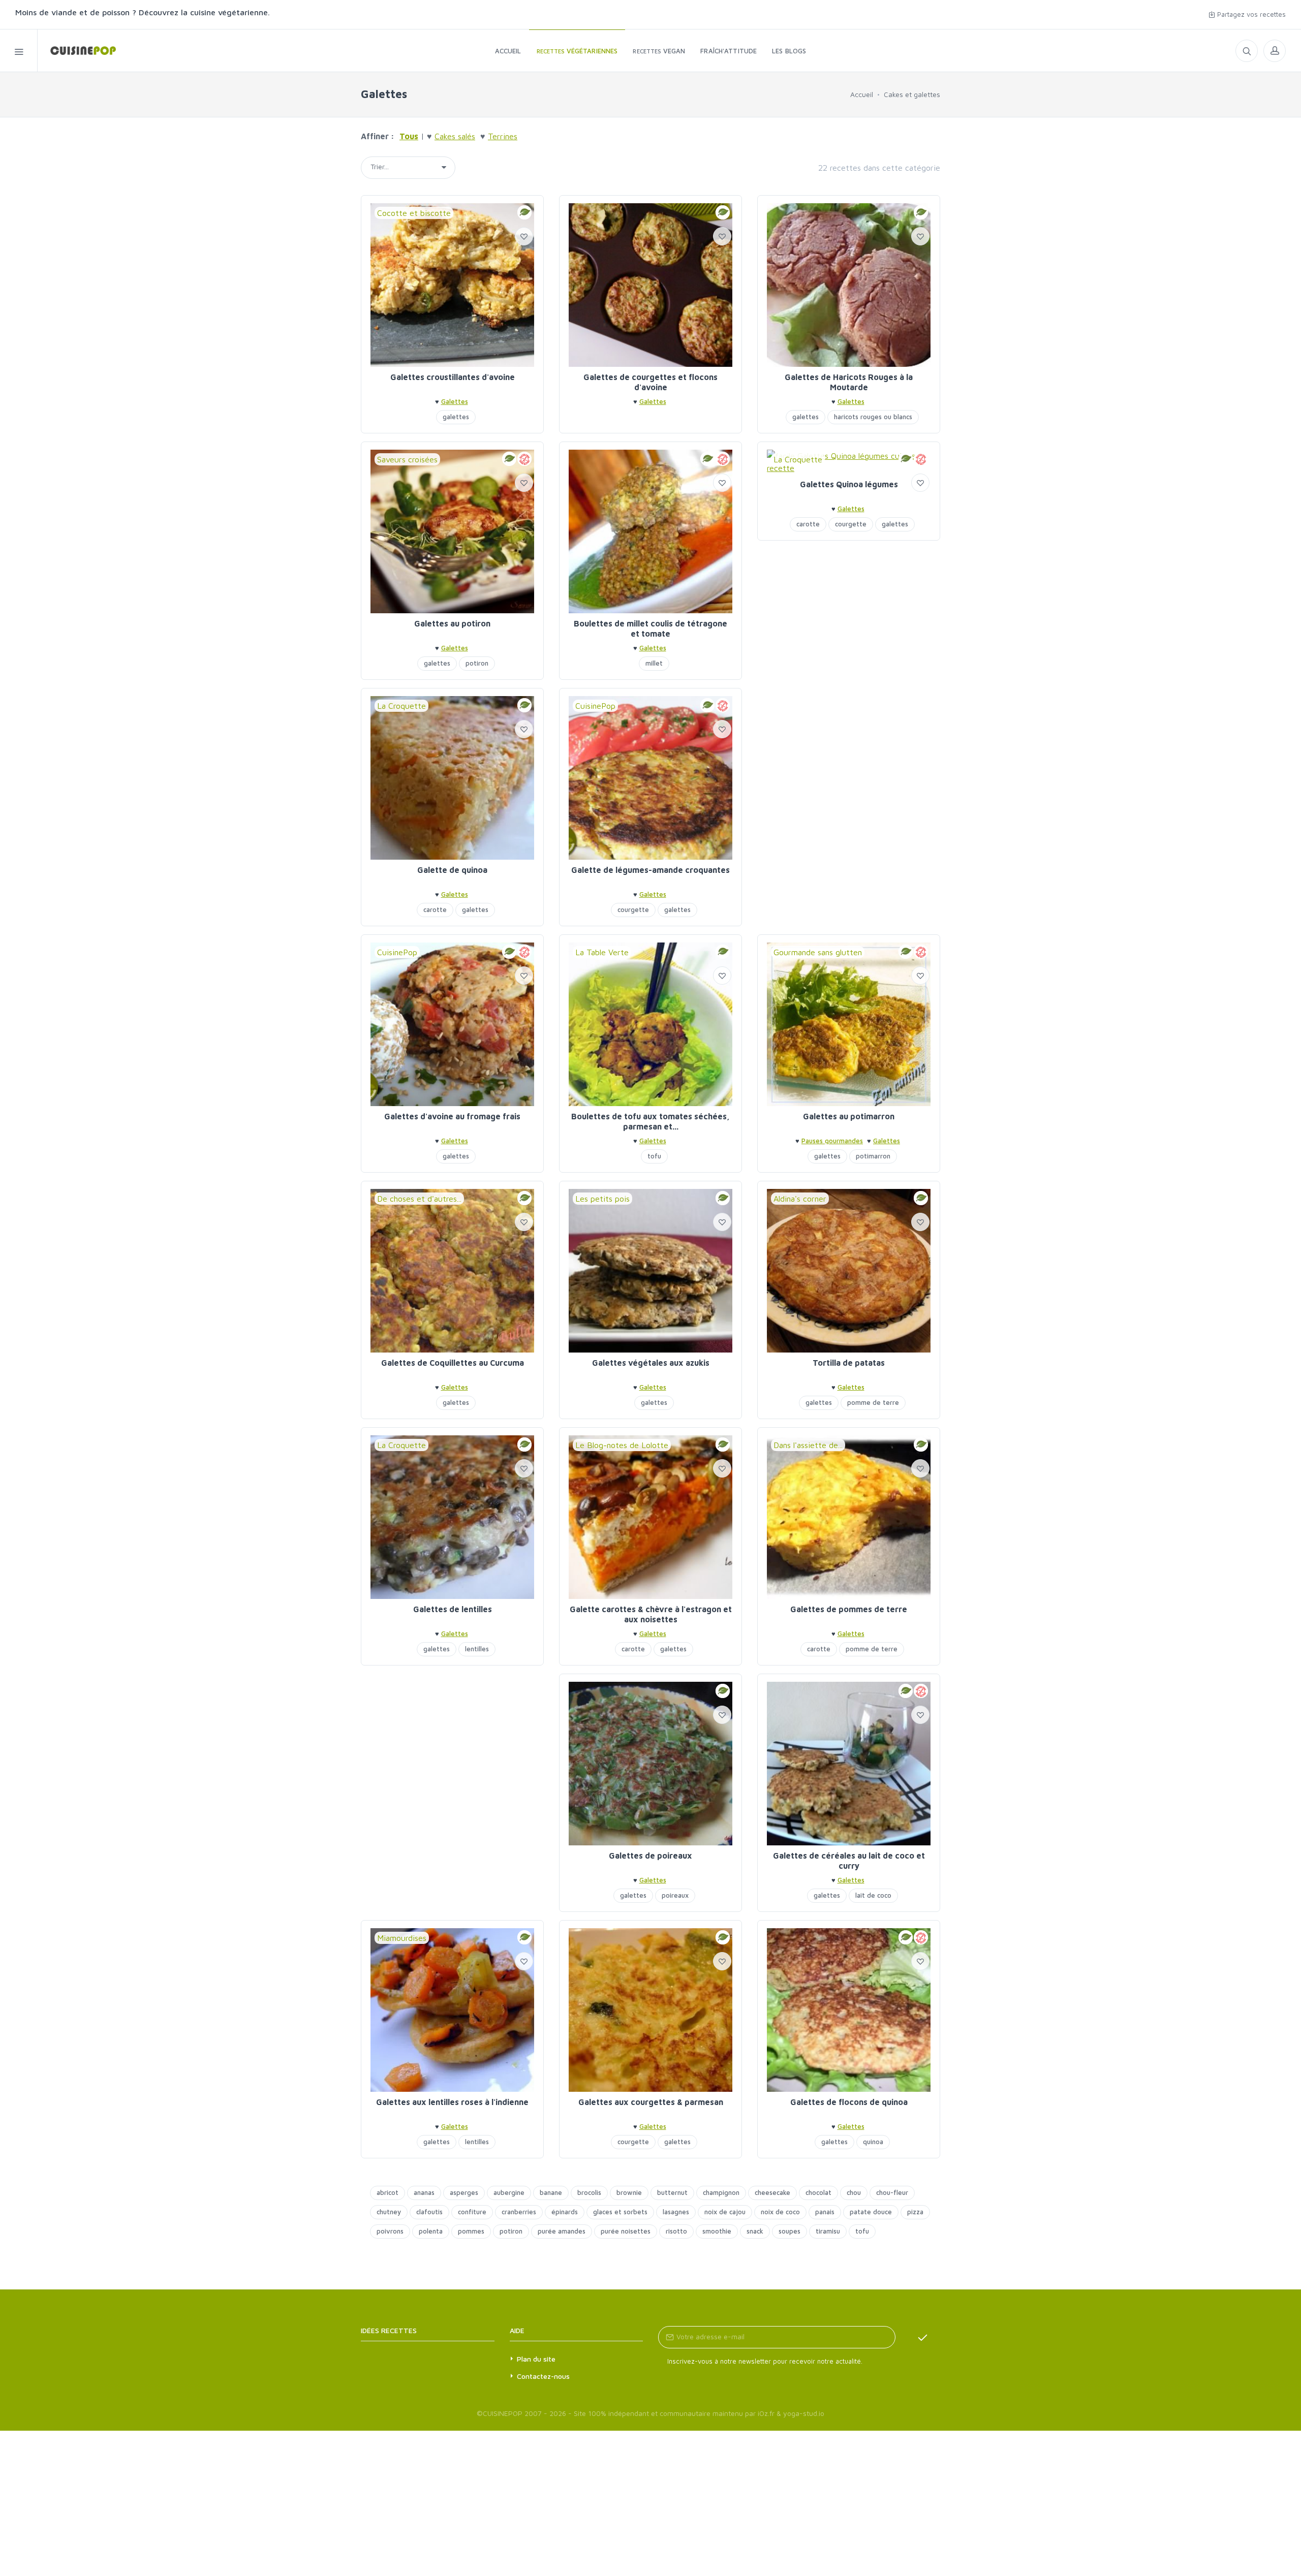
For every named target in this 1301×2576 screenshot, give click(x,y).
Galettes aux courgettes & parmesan (651, 2102)
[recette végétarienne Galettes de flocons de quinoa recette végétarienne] (849, 2010)
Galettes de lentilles (453, 1609)
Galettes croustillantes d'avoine (453, 377)
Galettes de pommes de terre (849, 1609)
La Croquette (798, 459)
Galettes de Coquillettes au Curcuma (453, 1363)
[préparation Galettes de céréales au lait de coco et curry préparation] (849, 1764)
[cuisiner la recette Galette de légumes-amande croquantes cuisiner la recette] (650, 778)
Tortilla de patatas (849, 1363)
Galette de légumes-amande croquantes (650, 870)
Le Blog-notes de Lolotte (622, 1445)
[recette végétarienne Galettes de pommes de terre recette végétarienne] (849, 1517)
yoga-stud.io (804, 2413)
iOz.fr (766, 2413)
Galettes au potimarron (849, 1116)
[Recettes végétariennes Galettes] (77, 51)
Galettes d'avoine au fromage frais (452, 1116)
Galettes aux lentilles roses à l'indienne (452, 2102)
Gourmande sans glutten (818, 952)
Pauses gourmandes (832, 1141)
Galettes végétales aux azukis (651, 1363)
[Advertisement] (849, 759)
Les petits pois (602, 1199)
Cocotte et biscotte (414, 213)
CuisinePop (595, 706)
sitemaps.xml (443, 2330)
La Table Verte (602, 952)
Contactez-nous (543, 2376)
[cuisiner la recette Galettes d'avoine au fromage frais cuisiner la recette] (452, 1024)
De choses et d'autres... (419, 1199)
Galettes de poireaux (650, 1856)
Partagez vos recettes (1250, 14)
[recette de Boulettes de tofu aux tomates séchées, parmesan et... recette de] (650, 1024)
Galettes (455, 401)
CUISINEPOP (503, 2413)
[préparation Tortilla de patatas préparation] (849, 1271)
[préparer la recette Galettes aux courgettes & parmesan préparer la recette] (650, 2010)
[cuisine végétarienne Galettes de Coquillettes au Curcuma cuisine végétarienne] (452, 1271)
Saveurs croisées (407, 459)
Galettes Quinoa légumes (849, 484)
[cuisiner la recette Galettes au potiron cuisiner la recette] (452, 531)
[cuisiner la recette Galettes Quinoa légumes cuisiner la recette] (849, 462)
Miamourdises (402, 1938)
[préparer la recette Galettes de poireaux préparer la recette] (650, 1764)
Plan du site (536, 2359)
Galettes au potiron (452, 623)
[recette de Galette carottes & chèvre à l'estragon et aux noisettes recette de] (650, 1517)
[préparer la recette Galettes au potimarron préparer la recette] (849, 1024)
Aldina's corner (800, 1199)
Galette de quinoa (452, 870)
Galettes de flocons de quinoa (849, 2102)
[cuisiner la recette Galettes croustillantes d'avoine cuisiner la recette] (452, 285)
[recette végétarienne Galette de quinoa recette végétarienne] (452, 778)
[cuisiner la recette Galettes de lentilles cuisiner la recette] (452, 1517)
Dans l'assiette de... (808, 1445)
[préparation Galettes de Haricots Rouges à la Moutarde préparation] (849, 285)
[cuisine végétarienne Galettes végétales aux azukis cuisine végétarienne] (650, 1271)
